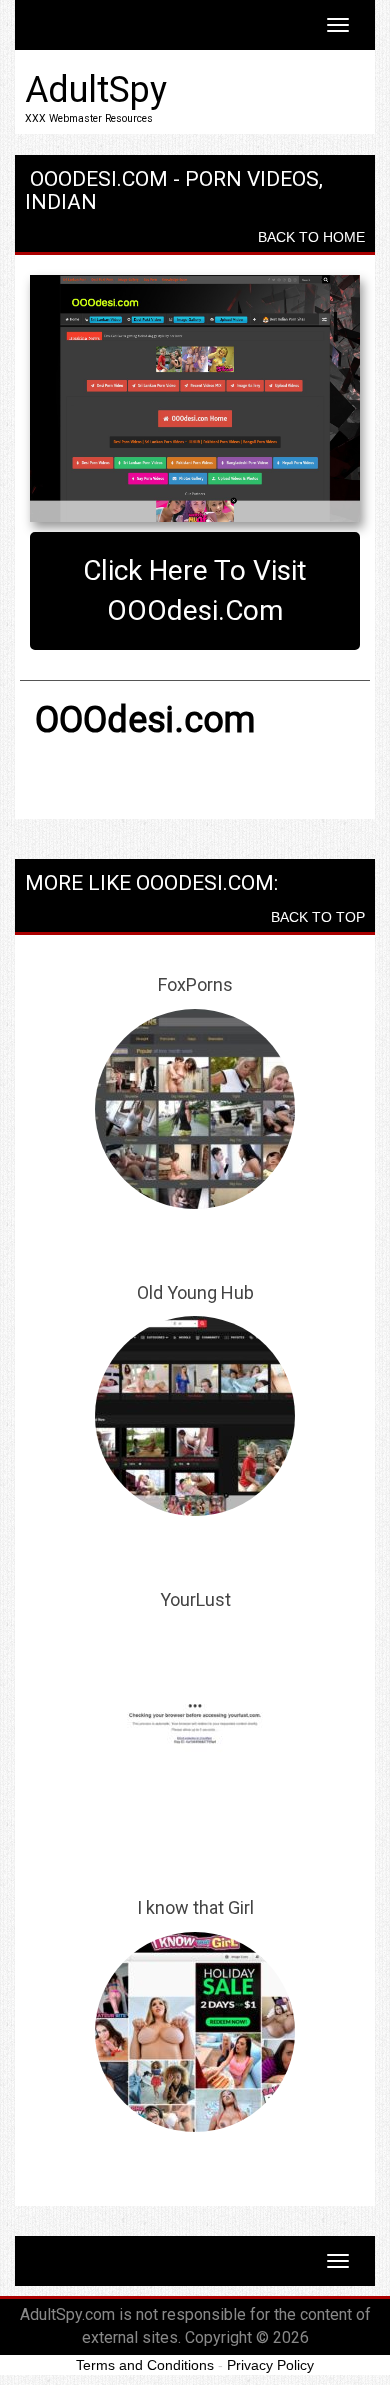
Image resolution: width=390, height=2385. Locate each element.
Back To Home (311, 237)
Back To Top (318, 917)
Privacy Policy (270, 2365)
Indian (61, 202)
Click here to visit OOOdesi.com (195, 590)
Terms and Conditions (145, 2365)
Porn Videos (252, 179)
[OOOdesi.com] (195, 399)
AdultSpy (96, 90)
